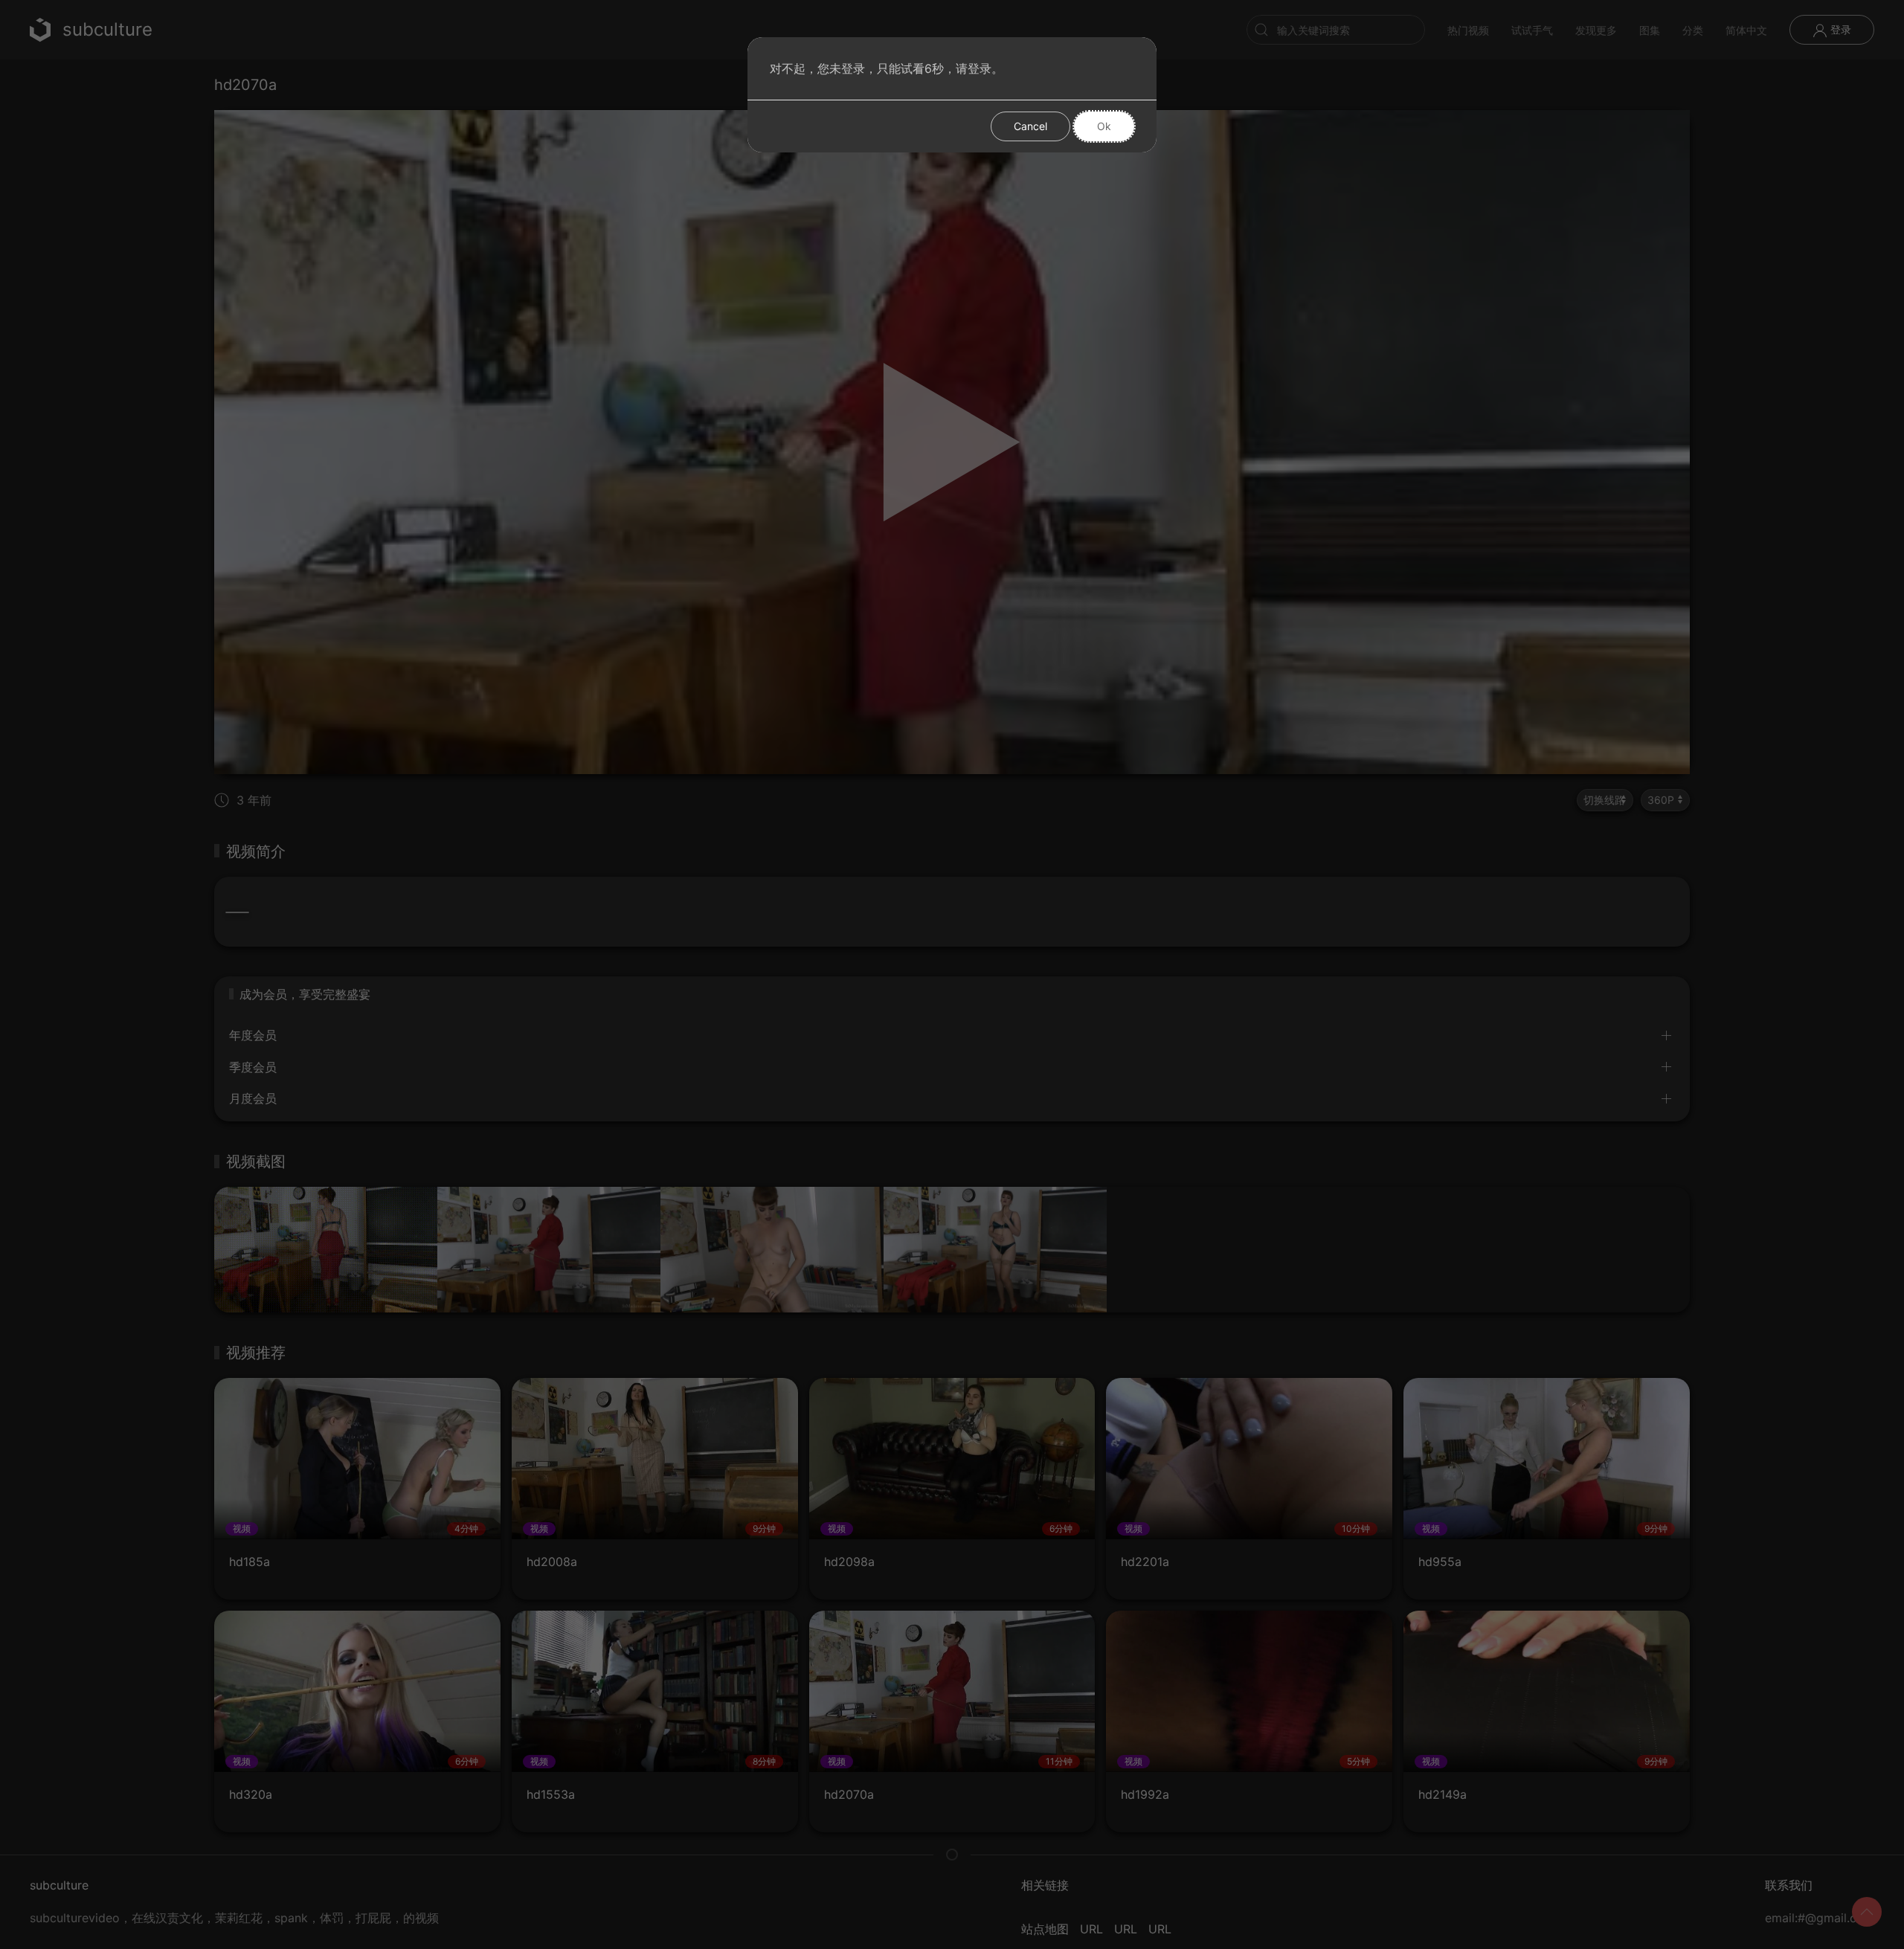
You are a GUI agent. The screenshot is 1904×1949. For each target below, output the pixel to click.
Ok (1104, 126)
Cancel (1030, 126)
